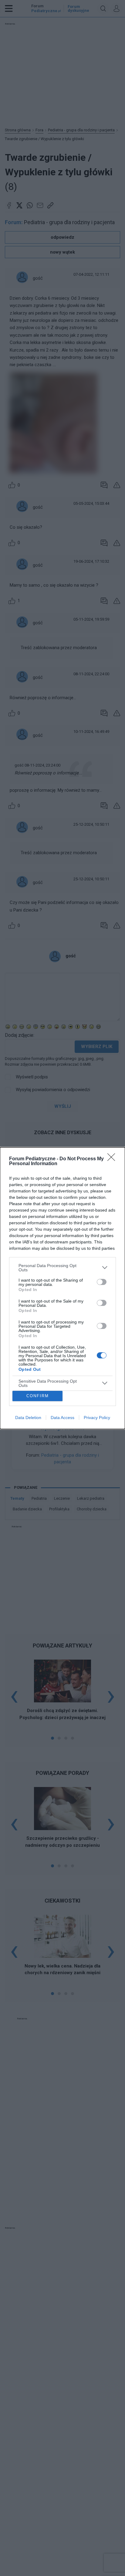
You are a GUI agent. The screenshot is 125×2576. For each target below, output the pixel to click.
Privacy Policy (97, 1418)
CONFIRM (38, 1396)
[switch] (102, 1282)
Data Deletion (28, 1418)
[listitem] (62, 1268)
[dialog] (62, 1288)
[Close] (113, 1159)
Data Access (62, 1418)
